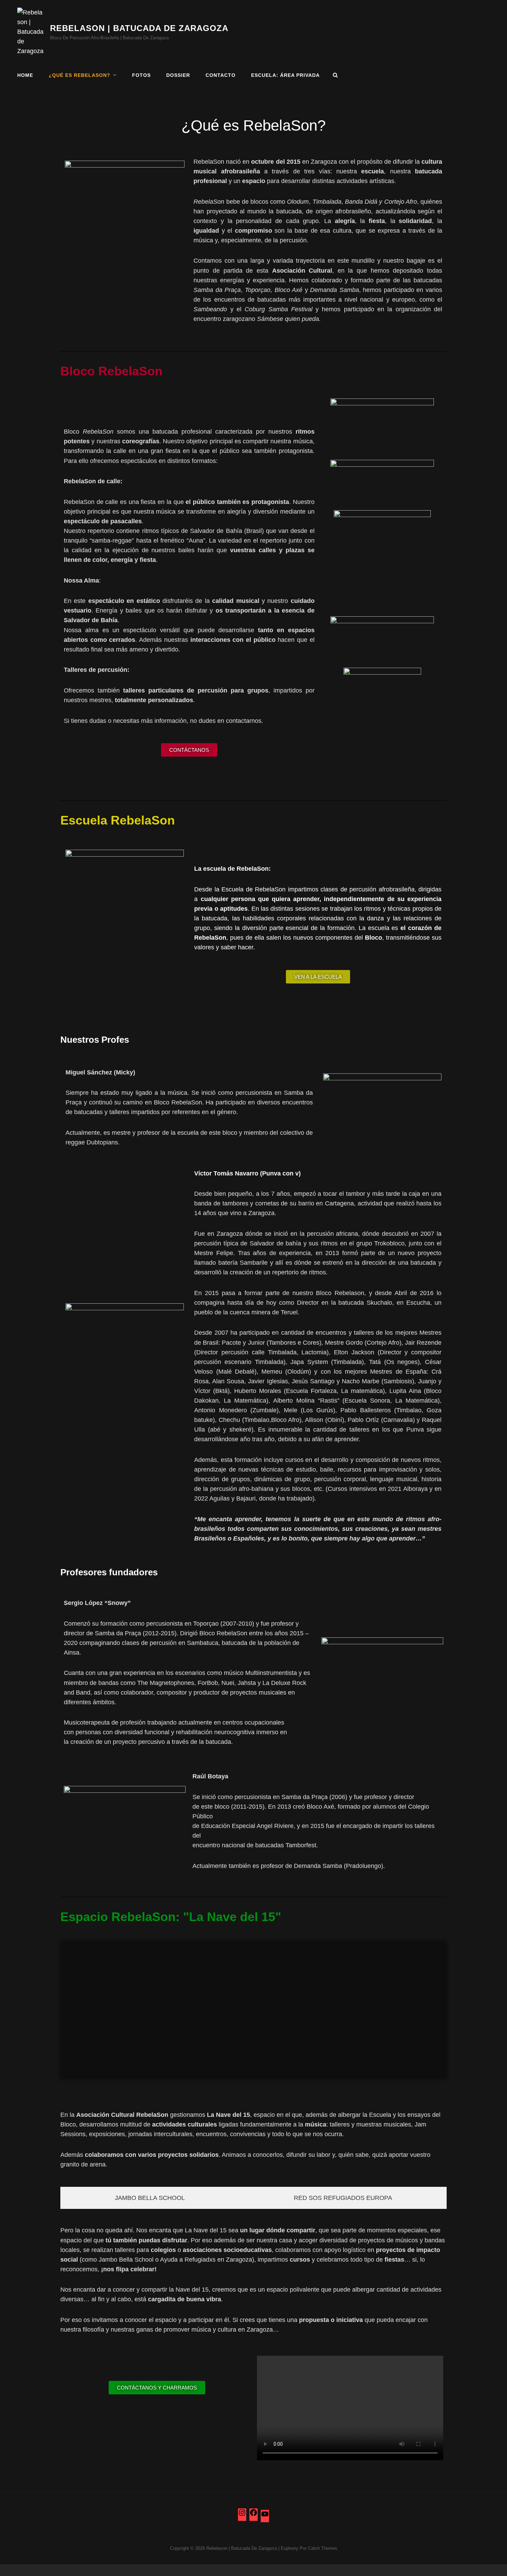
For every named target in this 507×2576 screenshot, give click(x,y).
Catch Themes (323, 2548)
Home (25, 75)
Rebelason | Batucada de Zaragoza (139, 28)
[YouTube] (265, 2516)
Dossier (178, 75)
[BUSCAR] (335, 75)
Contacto (221, 75)
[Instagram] (242, 2515)
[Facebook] (254, 2515)
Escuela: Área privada (285, 75)
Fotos (141, 75)
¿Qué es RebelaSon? (79, 75)
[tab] (150, 2198)
